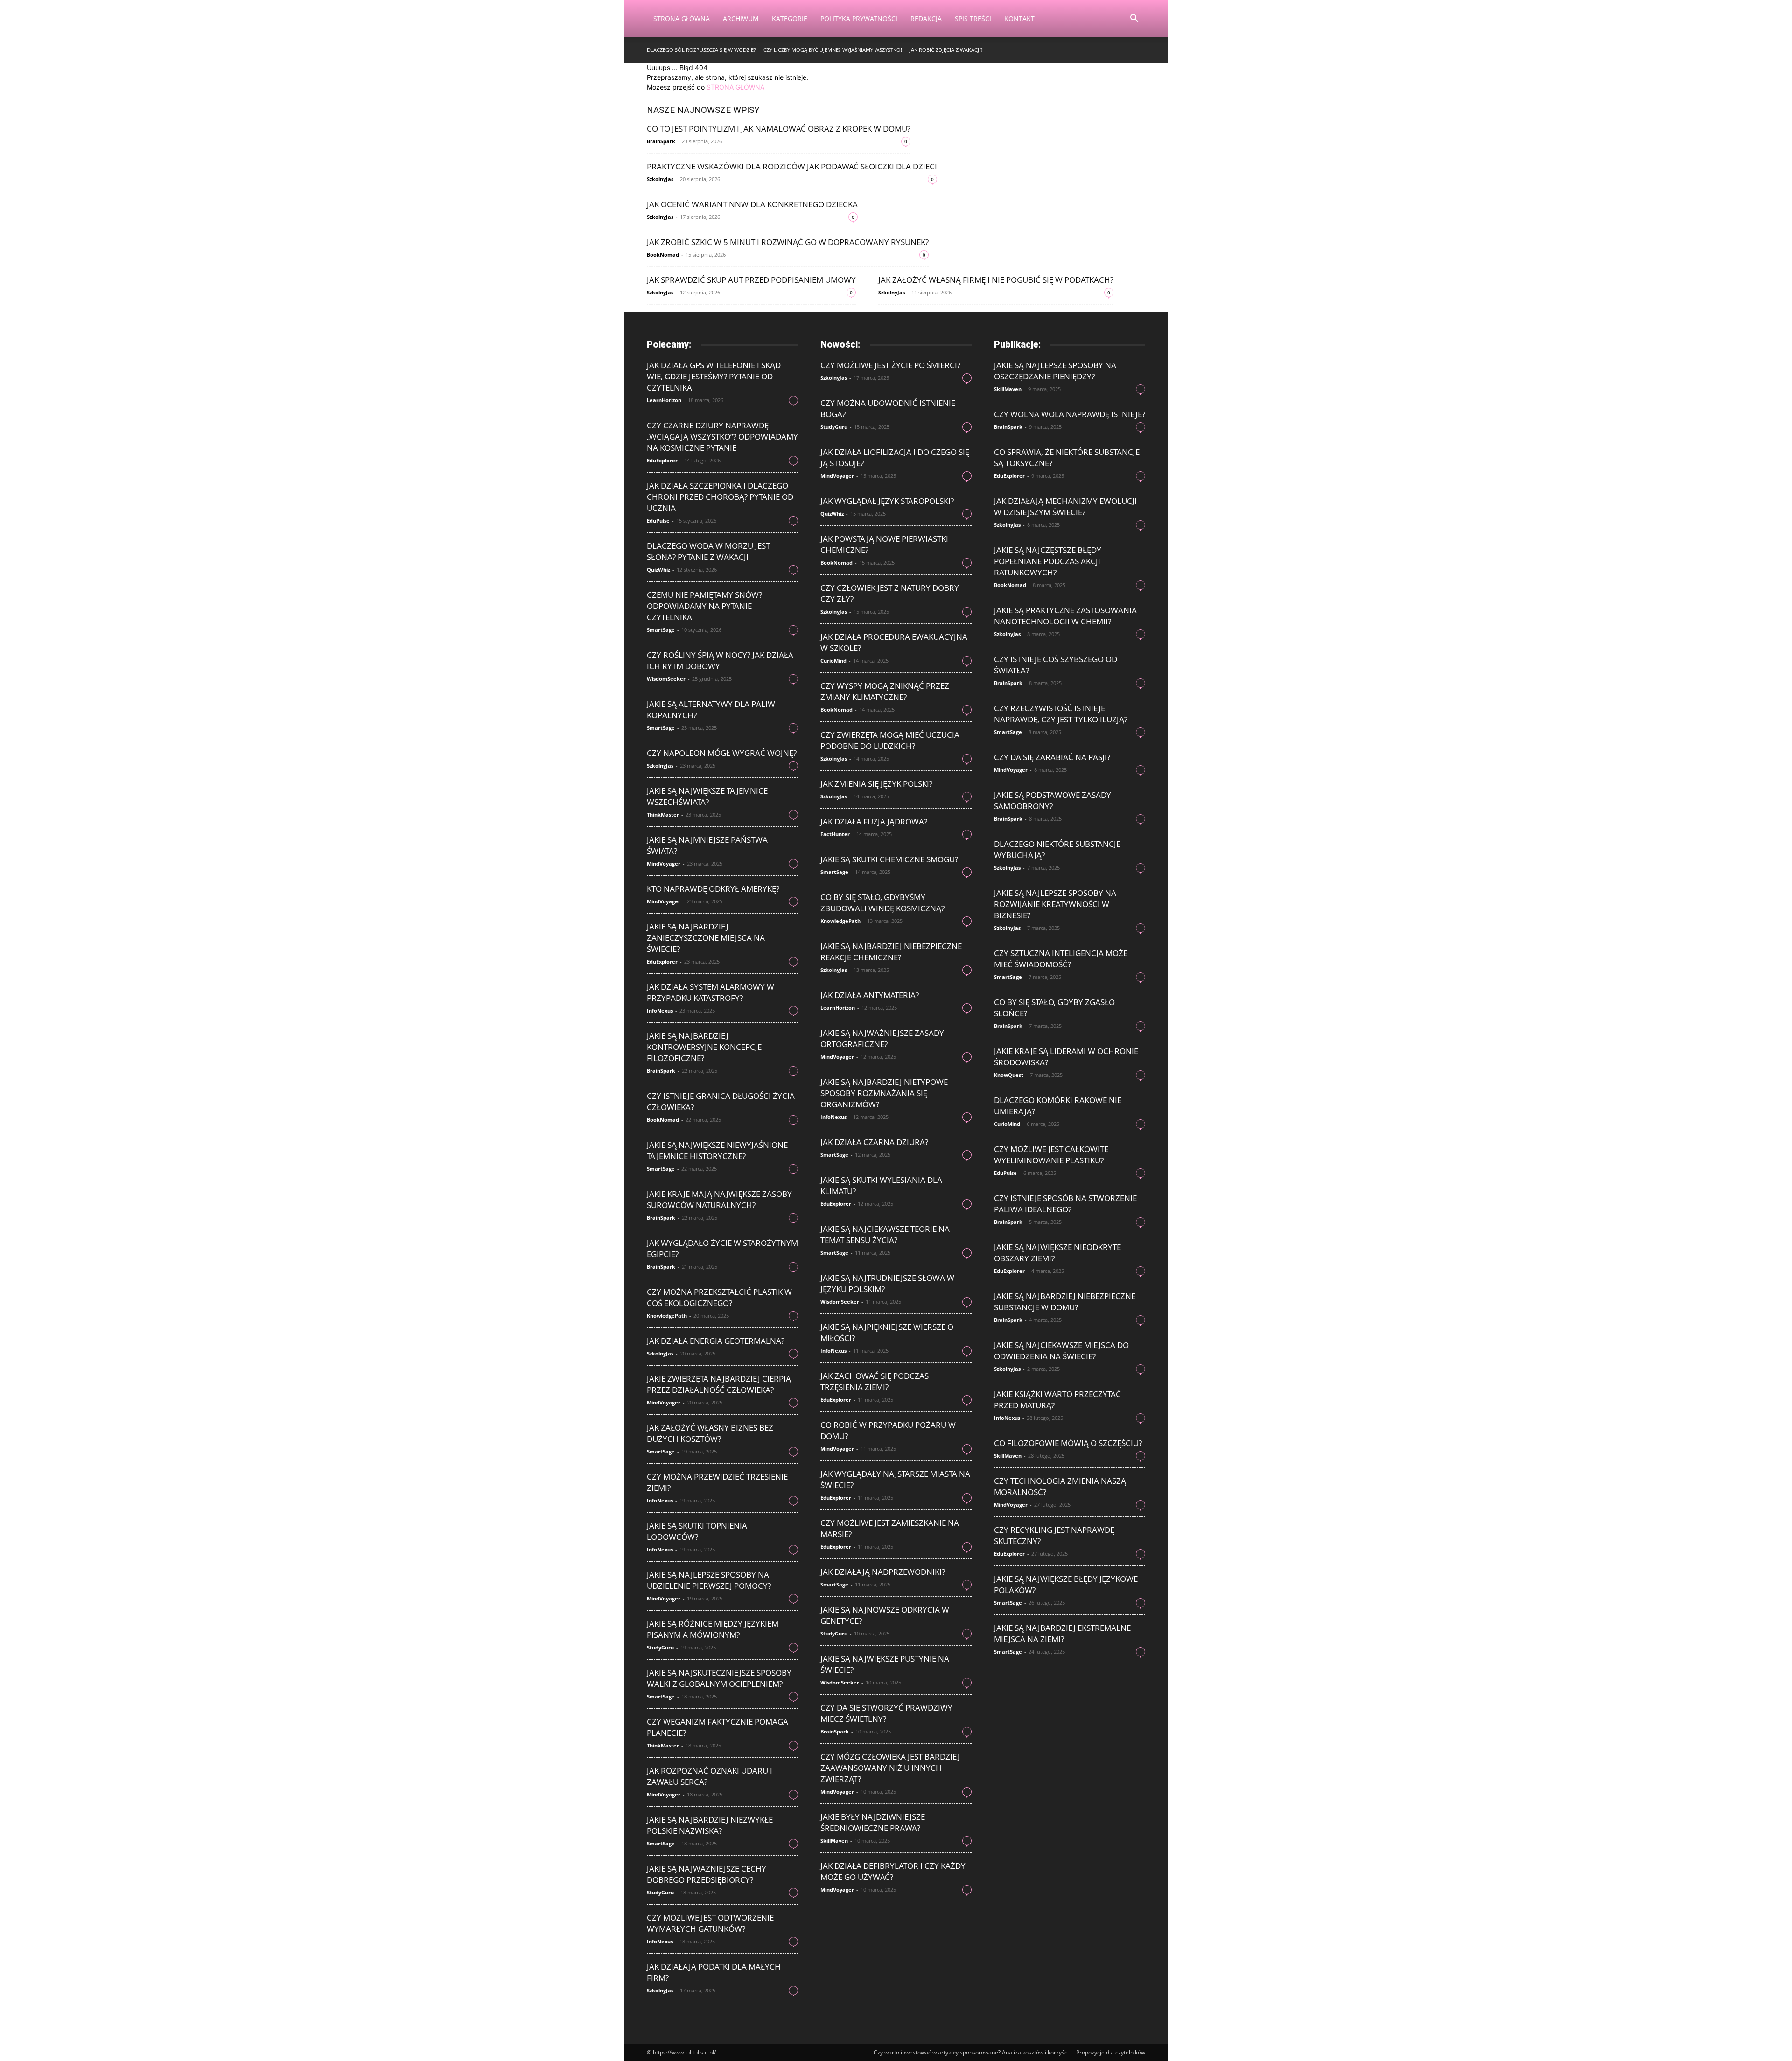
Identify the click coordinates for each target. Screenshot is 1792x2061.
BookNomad (663, 255)
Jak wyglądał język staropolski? (887, 501)
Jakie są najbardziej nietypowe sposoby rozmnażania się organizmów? (884, 1093)
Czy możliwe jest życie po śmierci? (890, 365)
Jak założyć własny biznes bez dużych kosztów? (710, 1433)
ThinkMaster (663, 814)
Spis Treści (973, 18)
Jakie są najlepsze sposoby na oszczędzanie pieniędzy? (1055, 371)
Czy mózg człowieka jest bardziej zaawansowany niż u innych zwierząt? (890, 1768)
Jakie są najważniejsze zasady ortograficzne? (882, 1038)
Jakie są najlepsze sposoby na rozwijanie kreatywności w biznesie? (1055, 904)
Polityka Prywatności (859, 18)
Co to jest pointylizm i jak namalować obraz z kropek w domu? (779, 129)
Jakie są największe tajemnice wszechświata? (707, 796)
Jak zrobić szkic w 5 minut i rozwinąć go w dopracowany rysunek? (788, 242)
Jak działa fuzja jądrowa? (874, 821)
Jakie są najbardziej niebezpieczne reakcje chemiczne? (891, 952)
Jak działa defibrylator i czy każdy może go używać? (893, 1871)
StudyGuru (660, 1647)
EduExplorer (662, 460)
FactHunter (835, 834)
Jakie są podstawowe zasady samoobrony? (1053, 800)
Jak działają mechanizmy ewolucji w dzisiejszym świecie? (1065, 507)
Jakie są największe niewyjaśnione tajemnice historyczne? (717, 1150)
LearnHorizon (664, 400)
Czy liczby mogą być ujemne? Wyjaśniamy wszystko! (833, 50)
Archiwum (741, 18)
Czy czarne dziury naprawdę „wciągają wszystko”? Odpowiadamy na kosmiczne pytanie (722, 437)
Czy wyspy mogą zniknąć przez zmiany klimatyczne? (885, 691)
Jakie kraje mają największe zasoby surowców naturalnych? (719, 1199)
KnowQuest (1009, 1075)
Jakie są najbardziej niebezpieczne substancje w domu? (1065, 1302)
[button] (1134, 19)
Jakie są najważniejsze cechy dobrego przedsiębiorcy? (707, 1874)
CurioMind (833, 660)
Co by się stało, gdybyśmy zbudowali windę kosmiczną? (882, 903)
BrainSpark (661, 141)
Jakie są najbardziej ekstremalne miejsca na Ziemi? (1062, 1633)
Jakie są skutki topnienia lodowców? (697, 1531)
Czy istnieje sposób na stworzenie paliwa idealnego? (1065, 1204)
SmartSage (661, 630)
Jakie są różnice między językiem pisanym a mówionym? (713, 1629)
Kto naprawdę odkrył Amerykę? (713, 889)
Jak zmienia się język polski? (876, 784)
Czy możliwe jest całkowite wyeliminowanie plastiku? (1051, 1155)
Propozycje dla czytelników (1111, 2052)
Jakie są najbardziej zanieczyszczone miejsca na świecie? (706, 938)
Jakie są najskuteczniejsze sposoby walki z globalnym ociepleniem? (719, 1678)
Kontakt (1019, 18)
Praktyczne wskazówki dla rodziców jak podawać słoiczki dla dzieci (792, 166)
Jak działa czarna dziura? (874, 1142)
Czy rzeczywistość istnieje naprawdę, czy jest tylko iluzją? (1061, 714)
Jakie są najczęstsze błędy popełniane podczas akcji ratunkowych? (1048, 561)
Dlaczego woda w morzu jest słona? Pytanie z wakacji (708, 551)
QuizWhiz (658, 569)
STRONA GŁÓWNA (735, 87)
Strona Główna (682, 18)
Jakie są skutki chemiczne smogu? (889, 859)
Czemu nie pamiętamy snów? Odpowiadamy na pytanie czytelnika (704, 606)
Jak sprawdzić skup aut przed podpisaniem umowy (751, 280)
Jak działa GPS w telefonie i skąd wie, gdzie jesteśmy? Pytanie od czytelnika (714, 376)
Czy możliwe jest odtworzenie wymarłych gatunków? (710, 1923)
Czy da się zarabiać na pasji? (1052, 757)
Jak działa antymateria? (870, 995)
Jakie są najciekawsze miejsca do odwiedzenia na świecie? (1061, 1351)
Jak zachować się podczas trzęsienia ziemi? (875, 1381)
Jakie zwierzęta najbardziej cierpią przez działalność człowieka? (719, 1384)
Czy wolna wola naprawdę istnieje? (1070, 414)
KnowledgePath (667, 1316)
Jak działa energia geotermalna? (716, 1341)
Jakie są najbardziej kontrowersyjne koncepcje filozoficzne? (704, 1047)
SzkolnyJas (660, 179)
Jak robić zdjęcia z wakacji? (946, 50)
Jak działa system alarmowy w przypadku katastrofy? (710, 992)
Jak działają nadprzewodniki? (883, 1572)
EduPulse (658, 520)
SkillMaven (834, 1841)
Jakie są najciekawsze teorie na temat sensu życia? (885, 1234)
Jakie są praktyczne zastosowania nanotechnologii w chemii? (1065, 616)
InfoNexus (660, 1010)
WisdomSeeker (666, 679)
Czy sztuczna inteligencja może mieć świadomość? (1061, 959)
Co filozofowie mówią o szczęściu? (1068, 1443)
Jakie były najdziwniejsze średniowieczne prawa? (873, 1822)
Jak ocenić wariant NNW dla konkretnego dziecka (752, 204)
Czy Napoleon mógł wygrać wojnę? (722, 753)
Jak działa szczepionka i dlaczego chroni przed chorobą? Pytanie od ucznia (720, 497)
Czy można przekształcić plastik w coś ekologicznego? (719, 1297)
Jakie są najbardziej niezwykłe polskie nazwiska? (710, 1825)
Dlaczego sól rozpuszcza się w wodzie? (701, 50)
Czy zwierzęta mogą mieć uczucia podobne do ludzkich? (890, 740)
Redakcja (926, 18)
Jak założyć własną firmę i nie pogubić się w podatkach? (996, 280)
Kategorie (790, 18)
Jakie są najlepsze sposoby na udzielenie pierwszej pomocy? (709, 1580)
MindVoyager (664, 863)
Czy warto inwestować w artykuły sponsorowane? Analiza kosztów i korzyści (971, 2052)
